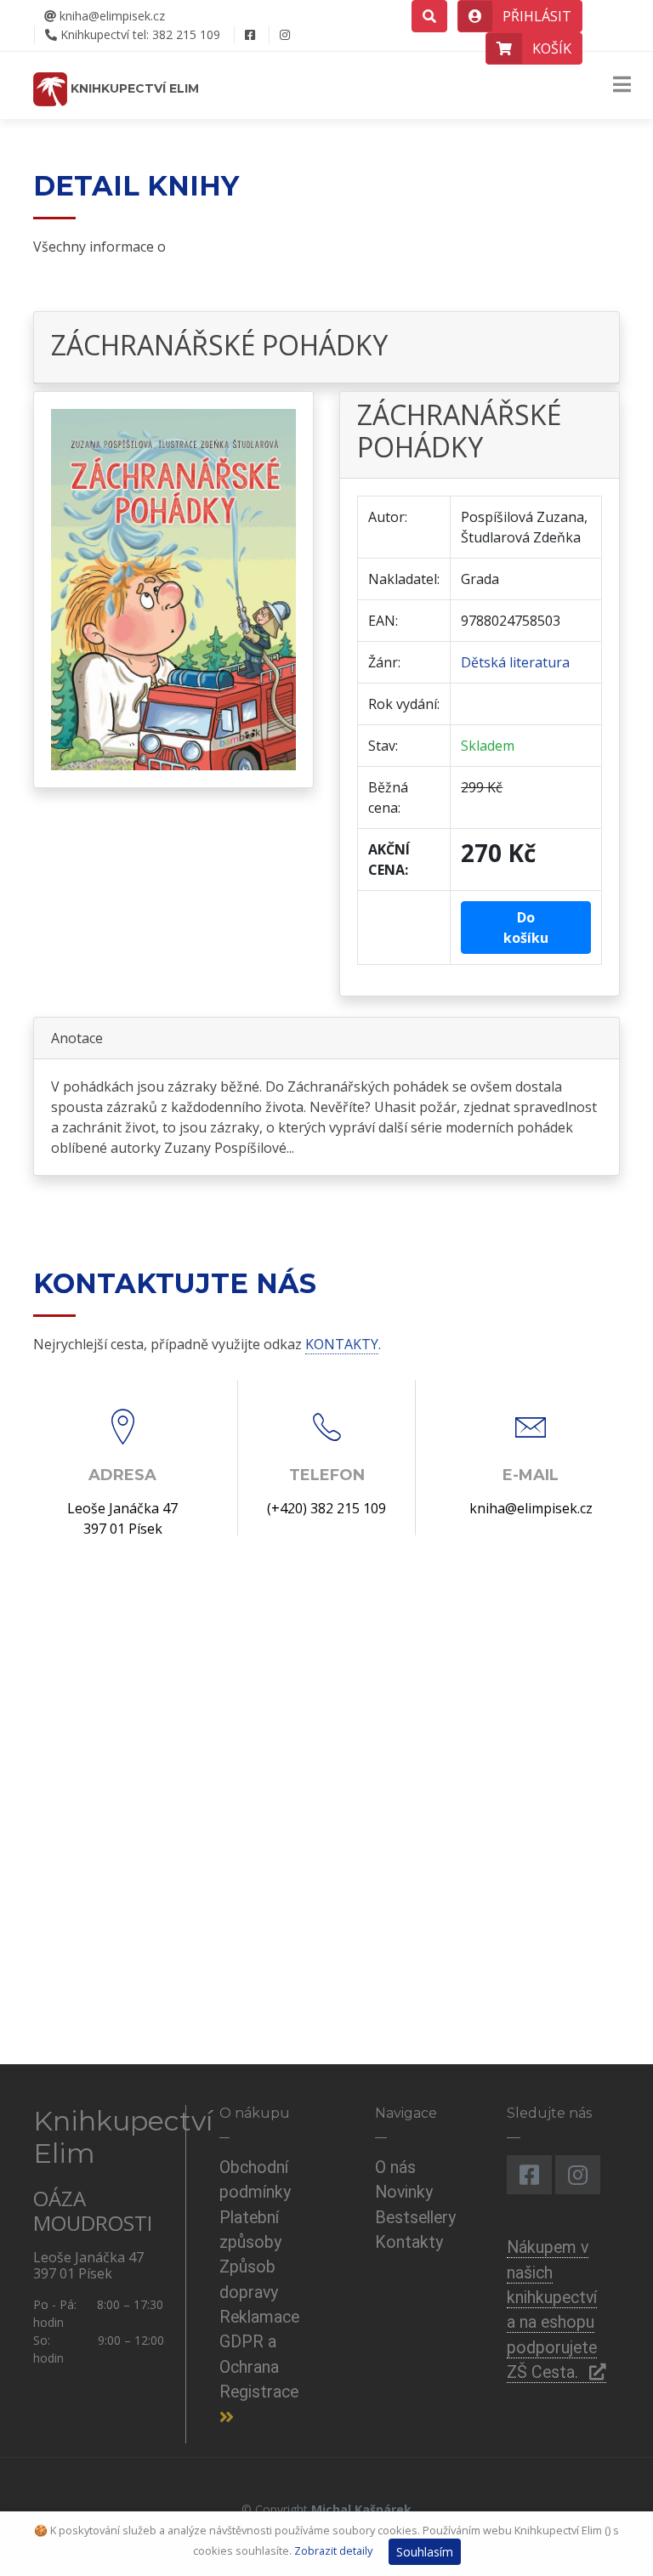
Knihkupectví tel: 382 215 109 (139, 34)
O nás (395, 2167)
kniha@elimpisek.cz (111, 16)
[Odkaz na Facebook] (250, 35)
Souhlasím (425, 2552)
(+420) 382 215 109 (326, 1508)
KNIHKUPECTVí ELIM (133, 88)
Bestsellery (415, 2218)
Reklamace (259, 2317)
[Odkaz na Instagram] (284, 35)
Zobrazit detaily (333, 2550)
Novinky (404, 2192)
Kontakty (409, 2242)
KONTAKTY (342, 1344)
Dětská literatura (515, 662)
